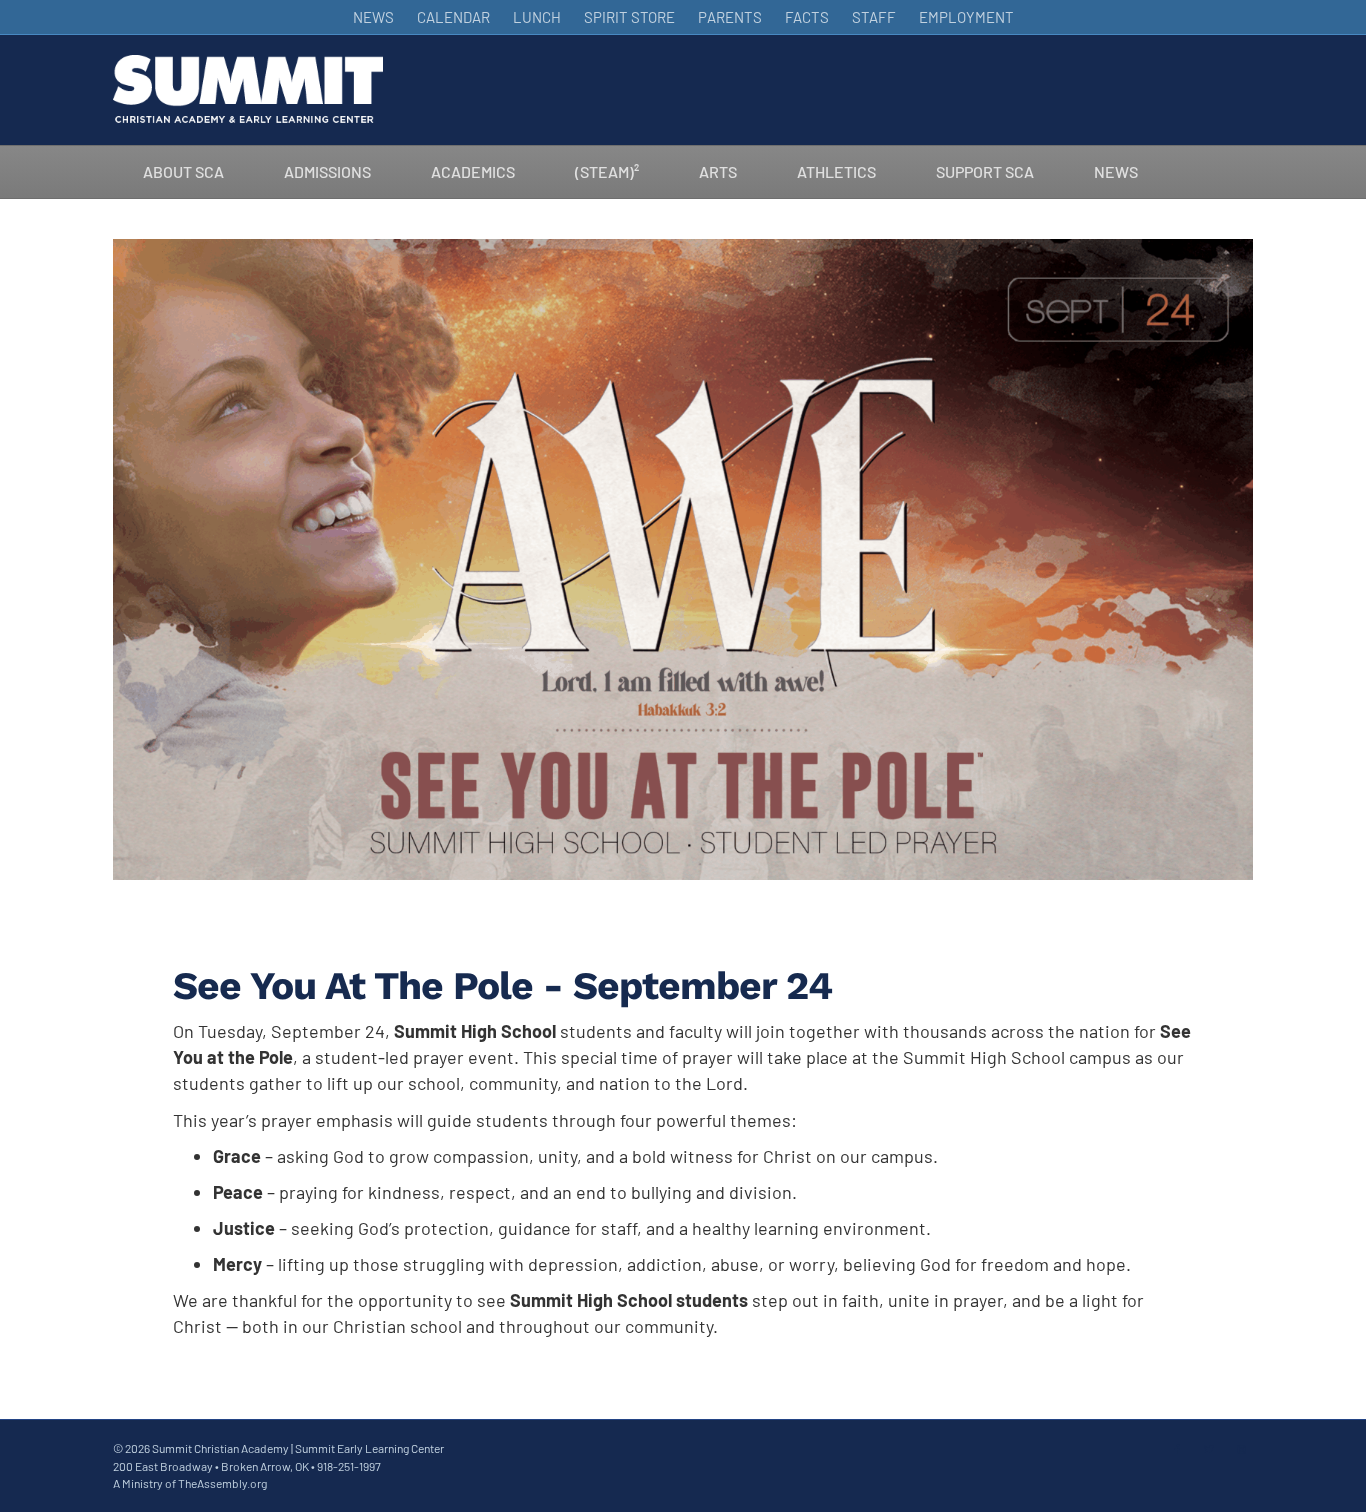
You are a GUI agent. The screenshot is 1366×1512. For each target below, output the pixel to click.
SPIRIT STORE (629, 17)
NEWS (373, 17)
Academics (473, 171)
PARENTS (730, 17)
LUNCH (537, 17)
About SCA (183, 171)
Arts (718, 171)
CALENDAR (453, 17)
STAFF (874, 17)
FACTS (807, 17)
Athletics (836, 171)
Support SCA (985, 171)
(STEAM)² (607, 171)
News (1116, 171)
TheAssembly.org (222, 1483)
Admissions (327, 171)
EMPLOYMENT (966, 17)
